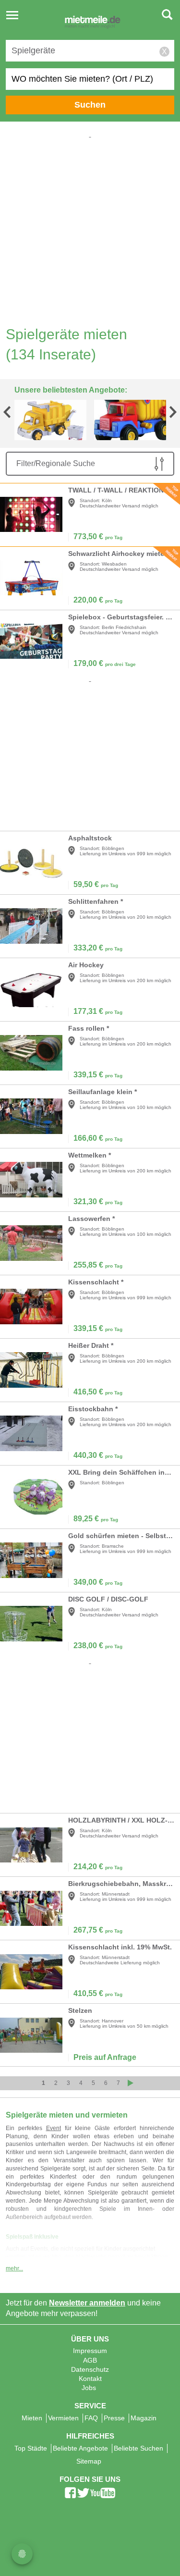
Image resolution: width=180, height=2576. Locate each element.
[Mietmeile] (93, 23)
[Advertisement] (90, 230)
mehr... (14, 2268)
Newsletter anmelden (87, 2303)
